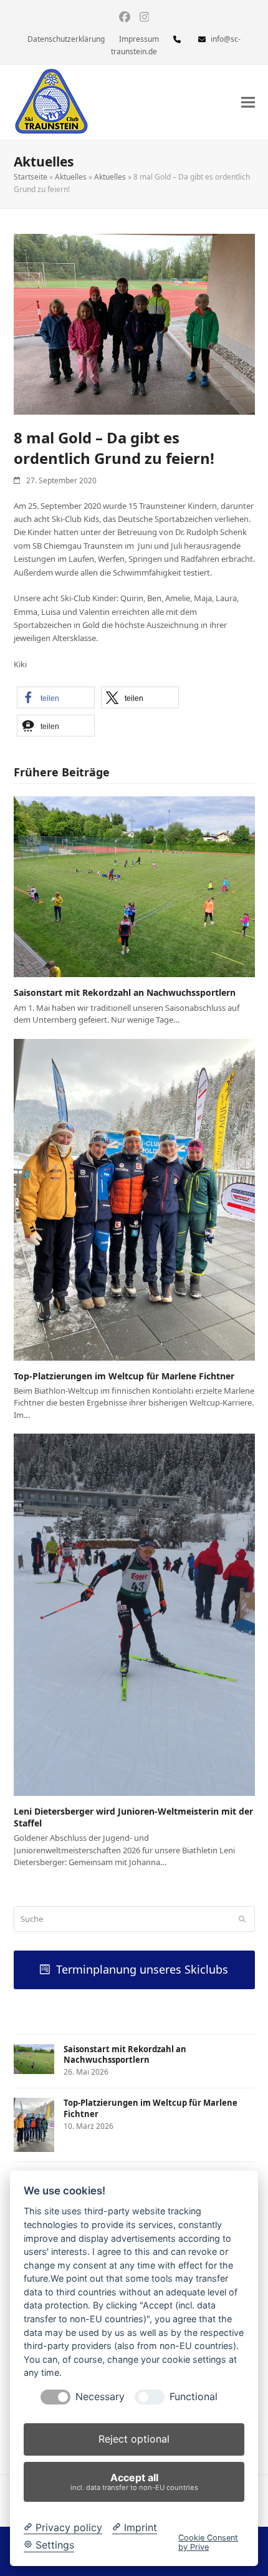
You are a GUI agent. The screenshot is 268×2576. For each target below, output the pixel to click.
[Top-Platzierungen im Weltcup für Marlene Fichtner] (134, 1199)
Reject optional (134, 2439)
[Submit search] (242, 1919)
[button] (248, 103)
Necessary (100, 2397)
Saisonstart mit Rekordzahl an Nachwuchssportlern (125, 992)
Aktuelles (71, 177)
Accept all (134, 2482)
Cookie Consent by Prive (208, 2542)
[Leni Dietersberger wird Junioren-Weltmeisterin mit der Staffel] (134, 1614)
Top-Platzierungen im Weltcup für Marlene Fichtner (124, 1376)
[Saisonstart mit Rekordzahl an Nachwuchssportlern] (134, 886)
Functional (194, 2397)
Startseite (31, 177)
